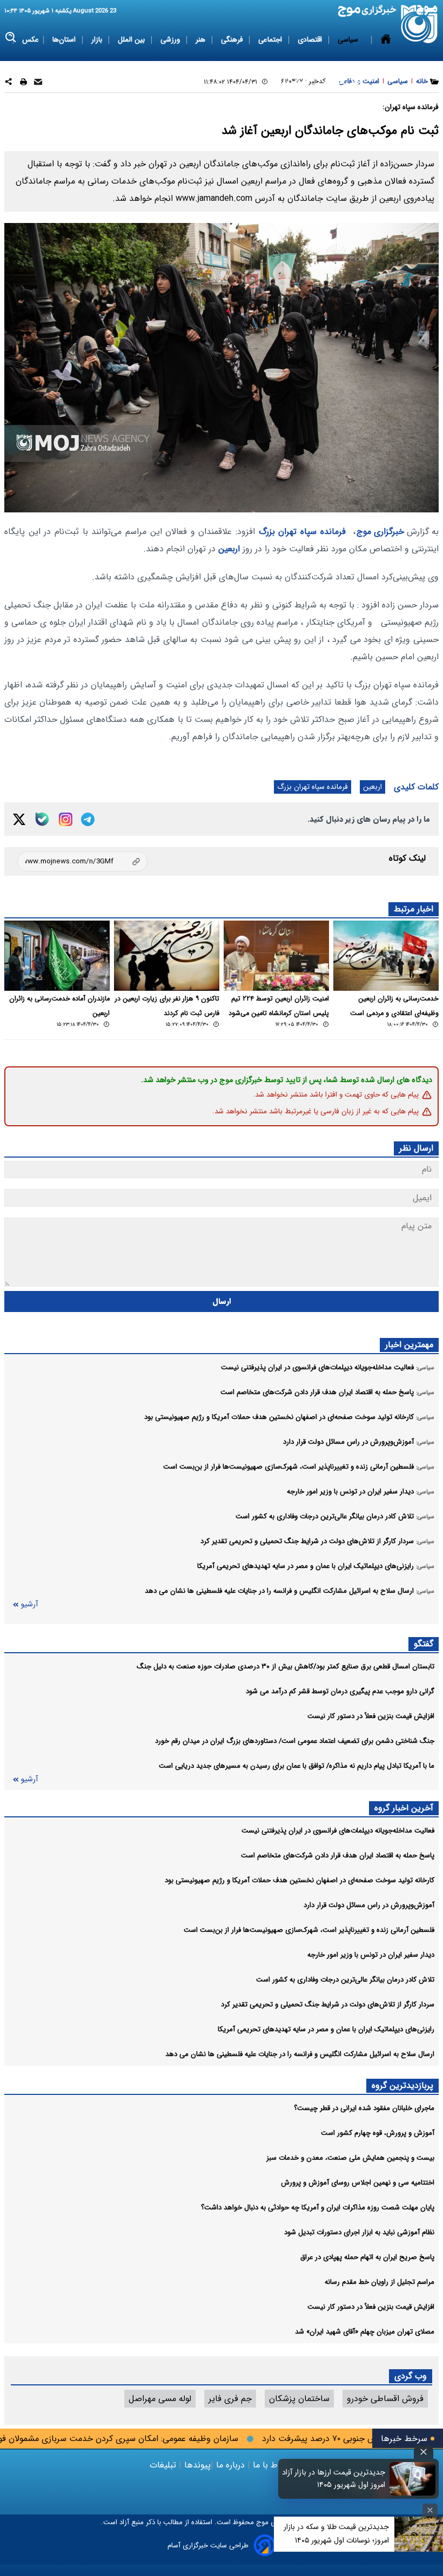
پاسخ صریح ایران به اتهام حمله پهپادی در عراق (367, 2257)
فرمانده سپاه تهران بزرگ (302, 532)
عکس (31, 40)
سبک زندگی (291, 82)
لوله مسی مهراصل (160, 2399)
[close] (424, 2452)
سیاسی (349, 40)
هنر (202, 40)
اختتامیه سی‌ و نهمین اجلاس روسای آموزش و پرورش (358, 2183)
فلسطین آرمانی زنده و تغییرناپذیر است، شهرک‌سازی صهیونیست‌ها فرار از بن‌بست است (309, 1930)
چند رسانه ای (342, 82)
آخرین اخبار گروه (404, 1808)
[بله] (42, 819)
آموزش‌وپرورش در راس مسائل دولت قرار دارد (369, 1905)
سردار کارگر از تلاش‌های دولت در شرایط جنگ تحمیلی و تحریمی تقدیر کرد (328, 2004)
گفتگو (424, 1644)
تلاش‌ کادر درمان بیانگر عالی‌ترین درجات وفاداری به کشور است (345, 1980)
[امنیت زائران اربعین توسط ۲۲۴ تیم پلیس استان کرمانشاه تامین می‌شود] (276, 956)
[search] (11, 38)
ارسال (222, 1301)
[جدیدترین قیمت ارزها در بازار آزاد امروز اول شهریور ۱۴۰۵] (413, 2479)
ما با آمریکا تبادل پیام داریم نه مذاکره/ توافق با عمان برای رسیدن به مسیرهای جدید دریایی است (297, 1766)
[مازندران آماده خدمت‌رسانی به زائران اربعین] (57, 956)
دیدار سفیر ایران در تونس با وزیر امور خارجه (371, 1955)
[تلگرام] (88, 819)
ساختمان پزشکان (299, 2399)
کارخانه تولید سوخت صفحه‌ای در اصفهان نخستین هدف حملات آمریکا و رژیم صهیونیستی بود (300, 1880)
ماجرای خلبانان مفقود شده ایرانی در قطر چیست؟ (364, 2108)
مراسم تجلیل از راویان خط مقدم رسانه (380, 2282)
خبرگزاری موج (380, 532)
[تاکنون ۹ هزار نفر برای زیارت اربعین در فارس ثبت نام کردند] (167, 956)
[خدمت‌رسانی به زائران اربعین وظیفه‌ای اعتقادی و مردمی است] (386, 956)
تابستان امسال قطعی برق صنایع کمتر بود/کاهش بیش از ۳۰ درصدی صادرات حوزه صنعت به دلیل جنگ (286, 1666)
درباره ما (230, 2465)
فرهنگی (233, 40)
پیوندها (196, 2465)
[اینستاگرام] (66, 819)
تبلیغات (164, 2465)
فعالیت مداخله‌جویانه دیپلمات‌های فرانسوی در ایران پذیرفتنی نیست (338, 1831)
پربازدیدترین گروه (402, 2085)
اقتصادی (311, 40)
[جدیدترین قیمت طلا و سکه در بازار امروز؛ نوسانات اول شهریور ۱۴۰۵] (419, 2534)
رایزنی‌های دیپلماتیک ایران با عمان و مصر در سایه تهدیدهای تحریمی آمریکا (326, 2029)
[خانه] (386, 61)
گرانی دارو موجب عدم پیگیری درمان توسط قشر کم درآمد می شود (340, 1691)
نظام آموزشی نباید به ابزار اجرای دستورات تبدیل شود (359, 2232)
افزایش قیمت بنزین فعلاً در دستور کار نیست (371, 1716)
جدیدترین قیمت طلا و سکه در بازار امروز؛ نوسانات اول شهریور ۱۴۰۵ (336, 2534)
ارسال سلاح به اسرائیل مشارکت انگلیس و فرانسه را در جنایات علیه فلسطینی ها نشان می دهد (300, 2054)
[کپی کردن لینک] (82, 861)
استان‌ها (65, 40)
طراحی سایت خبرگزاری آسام (208, 2545)
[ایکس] (19, 819)
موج (261, 2522)
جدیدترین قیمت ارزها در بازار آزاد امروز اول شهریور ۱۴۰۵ (334, 2479)
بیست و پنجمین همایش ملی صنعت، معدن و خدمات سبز (350, 2158)
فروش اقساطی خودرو (385, 2399)
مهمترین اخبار (409, 1345)
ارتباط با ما (272, 2465)
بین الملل (132, 40)
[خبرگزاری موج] (419, 24)
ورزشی (171, 40)
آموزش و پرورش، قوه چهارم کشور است (378, 2133)
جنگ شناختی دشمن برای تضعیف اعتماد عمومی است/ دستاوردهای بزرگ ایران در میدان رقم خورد (295, 1741)
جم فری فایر (230, 2399)
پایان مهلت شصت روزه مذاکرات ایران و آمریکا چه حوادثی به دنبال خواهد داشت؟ (318, 2207)
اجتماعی (271, 40)
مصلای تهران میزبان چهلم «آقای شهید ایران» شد (365, 2332)
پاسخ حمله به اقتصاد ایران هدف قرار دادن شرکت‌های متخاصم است (338, 1855)
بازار (98, 40)
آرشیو (29, 1604)
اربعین (229, 549)
